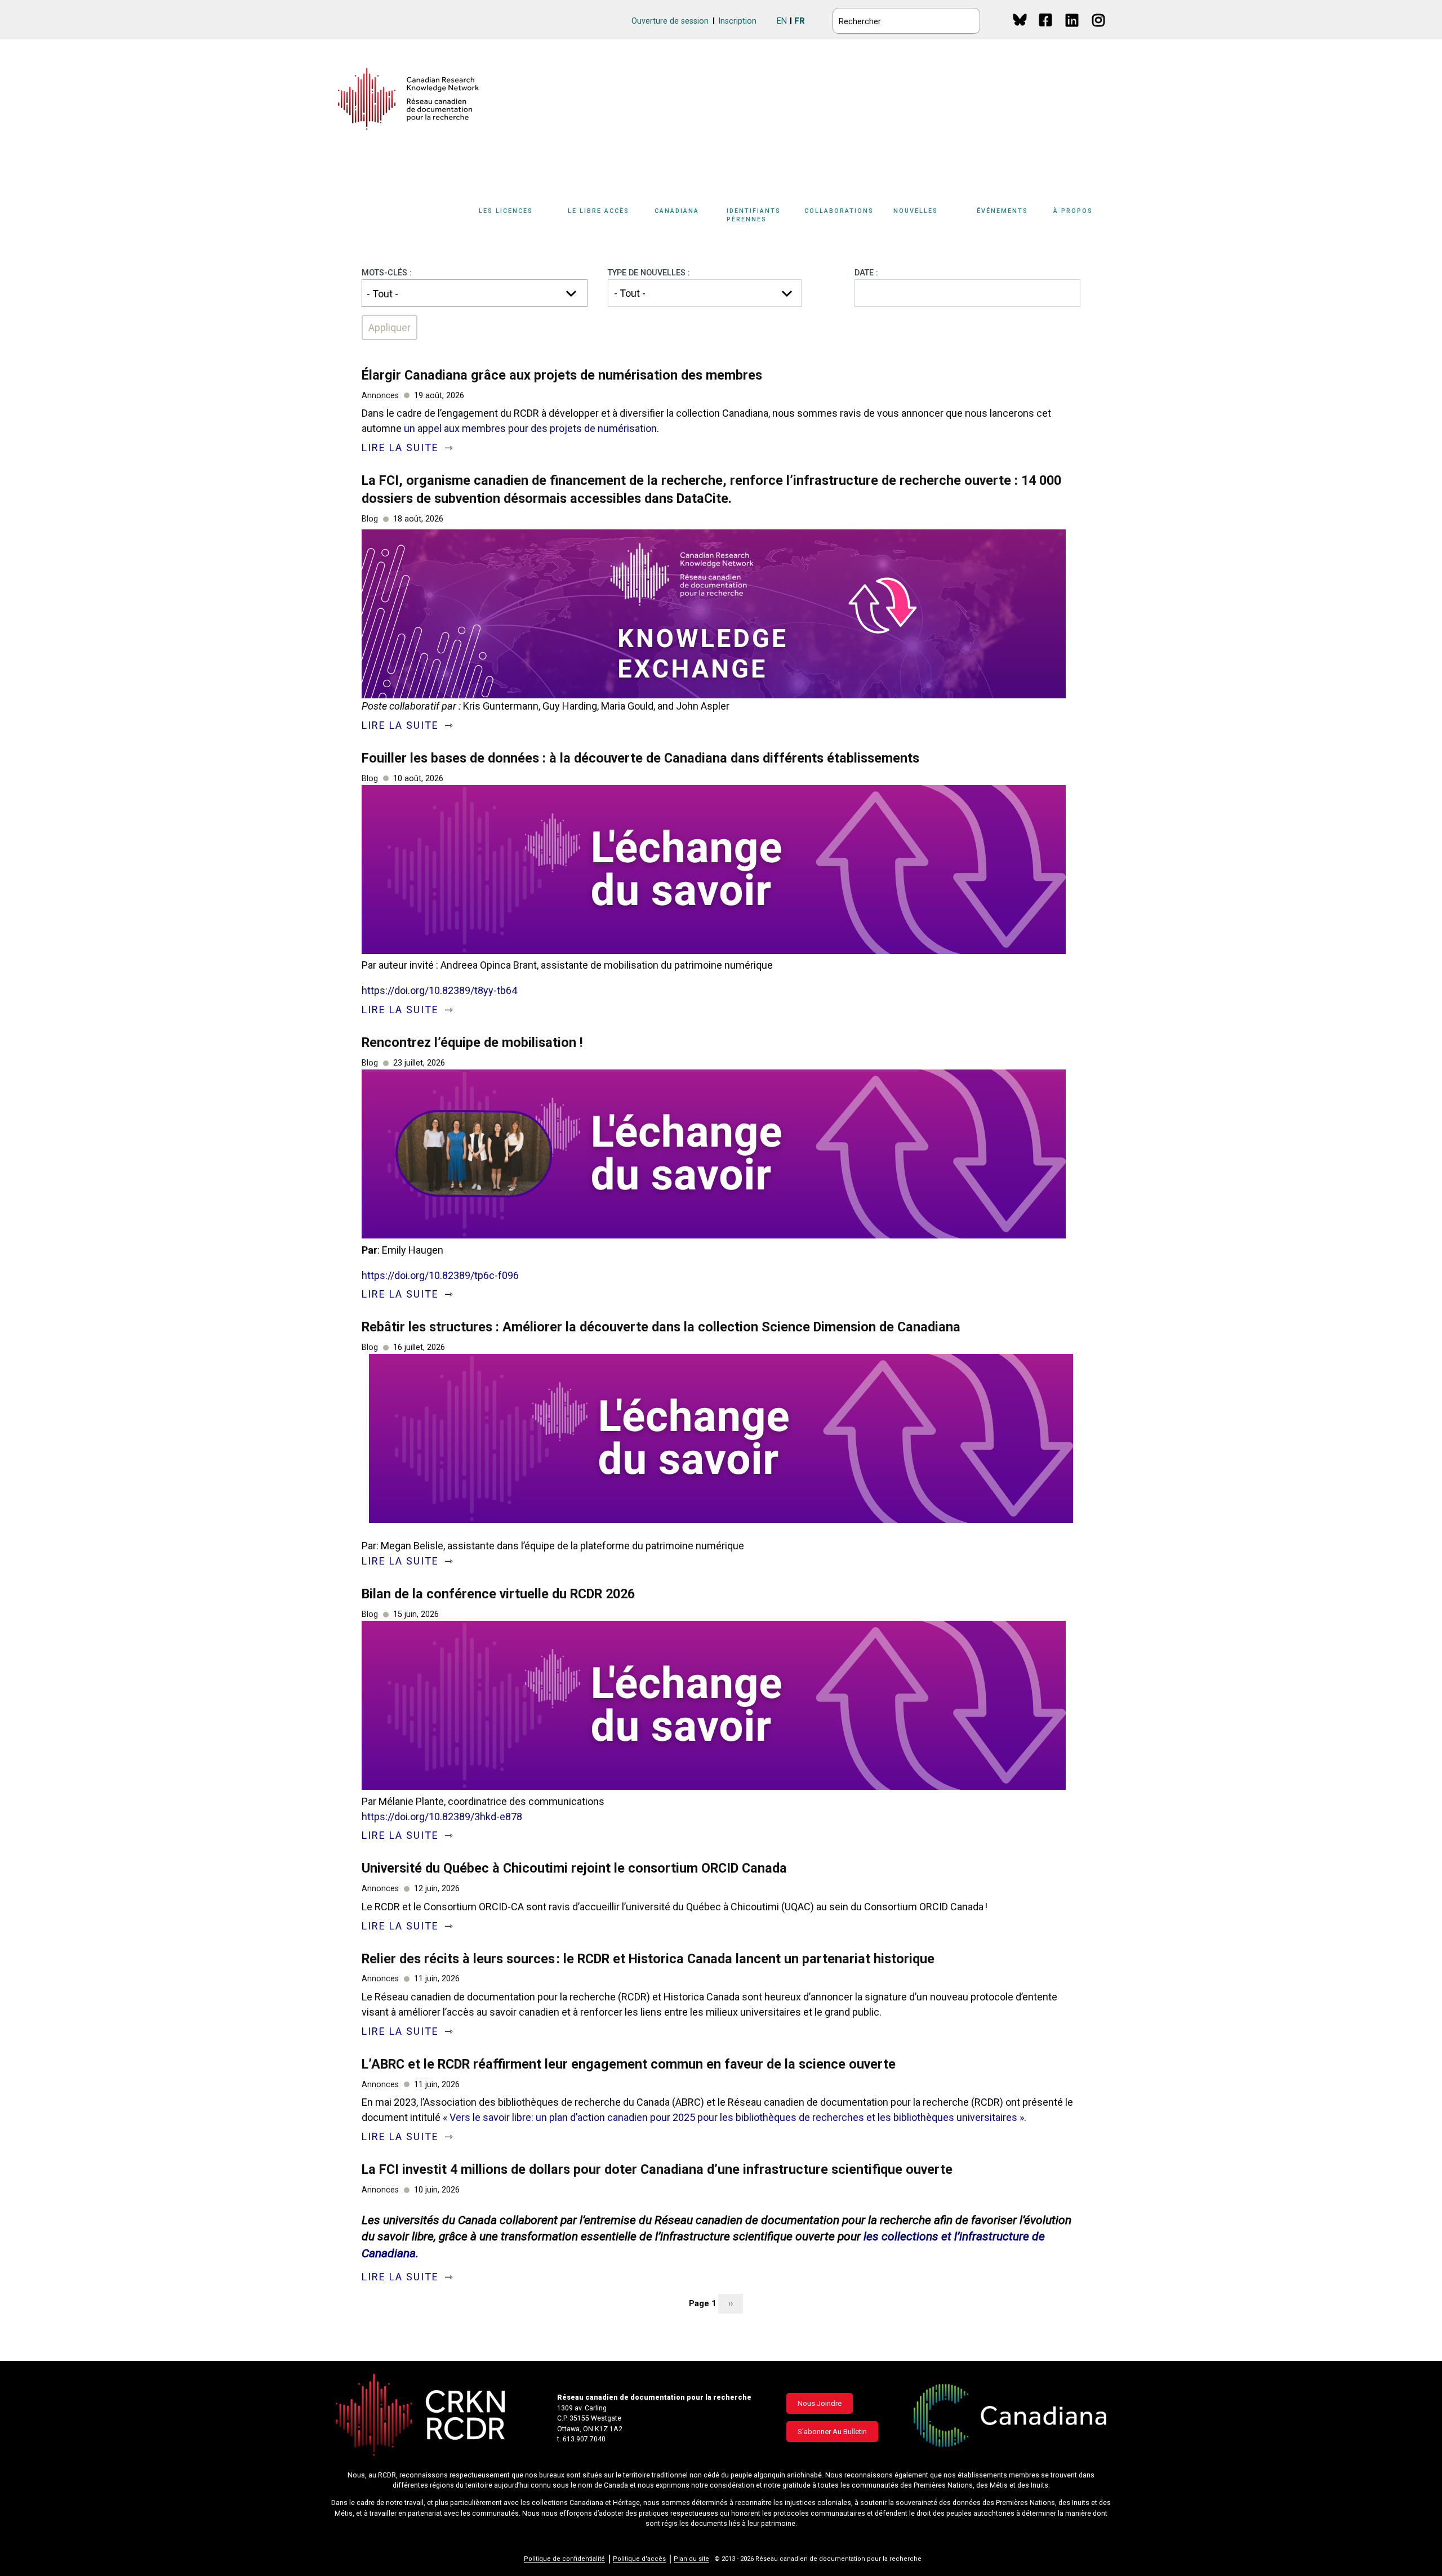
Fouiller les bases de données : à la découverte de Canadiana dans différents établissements (640, 758)
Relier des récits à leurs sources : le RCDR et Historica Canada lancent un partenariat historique (648, 1959)
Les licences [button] (506, 211)
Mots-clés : (387, 273)
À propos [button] (1073, 211)
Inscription (737, 21)
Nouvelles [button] (916, 211)
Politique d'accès (639, 2559)
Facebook (1046, 31)
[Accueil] (408, 99)
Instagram (1099, 31)
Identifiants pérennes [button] (754, 215)
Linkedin (1073, 31)
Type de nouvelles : (649, 273)
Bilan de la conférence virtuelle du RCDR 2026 (498, 1594)
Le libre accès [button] (598, 211)
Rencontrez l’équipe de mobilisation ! (472, 1042)
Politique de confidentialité (564, 2559)
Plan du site (691, 2559)
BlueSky (1020, 19)
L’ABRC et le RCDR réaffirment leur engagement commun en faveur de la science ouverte (629, 2064)
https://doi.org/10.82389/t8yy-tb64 (439, 990)
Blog (370, 519)
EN (782, 21)
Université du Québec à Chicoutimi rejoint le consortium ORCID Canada (574, 1868)
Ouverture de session (670, 21)
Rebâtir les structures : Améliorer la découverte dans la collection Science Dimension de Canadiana (661, 1327)
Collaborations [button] (839, 211)
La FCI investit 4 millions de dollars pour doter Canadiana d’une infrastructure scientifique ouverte (657, 2169)
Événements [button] (1002, 211)
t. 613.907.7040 (581, 2439)
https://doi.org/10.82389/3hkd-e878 (442, 1817)
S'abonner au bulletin (832, 2432)
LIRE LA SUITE (402, 447)
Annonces (380, 396)
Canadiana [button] (677, 211)
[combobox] (475, 293)
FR (800, 21)
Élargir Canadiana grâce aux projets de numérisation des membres (562, 375)
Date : (866, 273)
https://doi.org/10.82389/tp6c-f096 (440, 1275)
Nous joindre (820, 2403)
